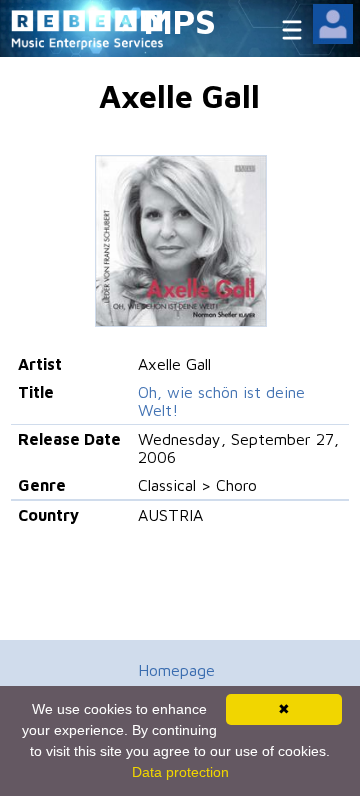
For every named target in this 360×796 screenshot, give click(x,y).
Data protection (180, 772)
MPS (180, 20)
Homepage (176, 670)
